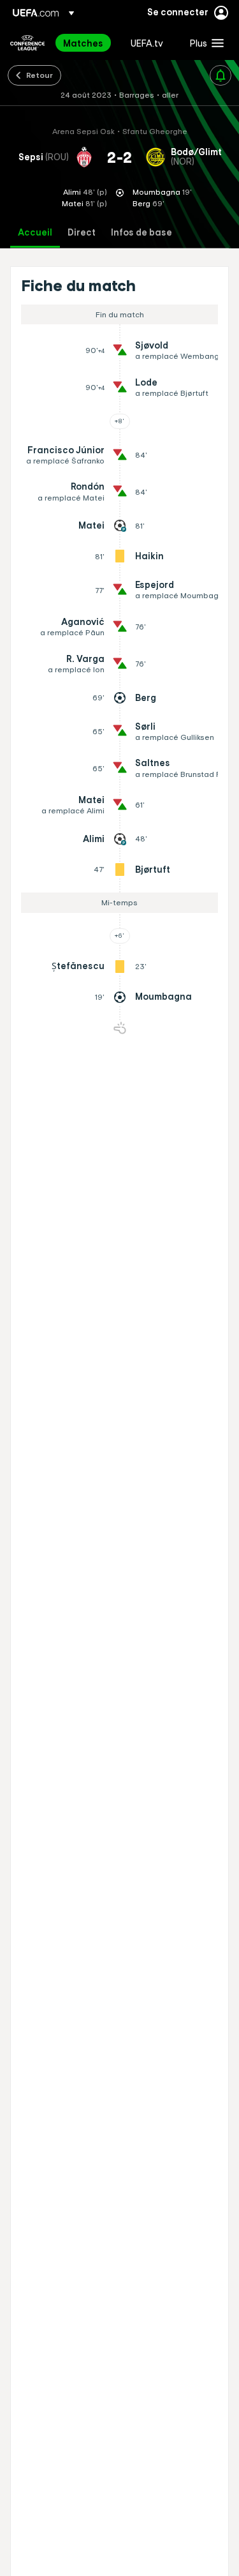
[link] (83, 43)
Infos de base (141, 233)
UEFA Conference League (27, 43)
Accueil (35, 233)
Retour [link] (40, 75)
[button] (204, 43)
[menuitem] (86, 43)
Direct (82, 233)
